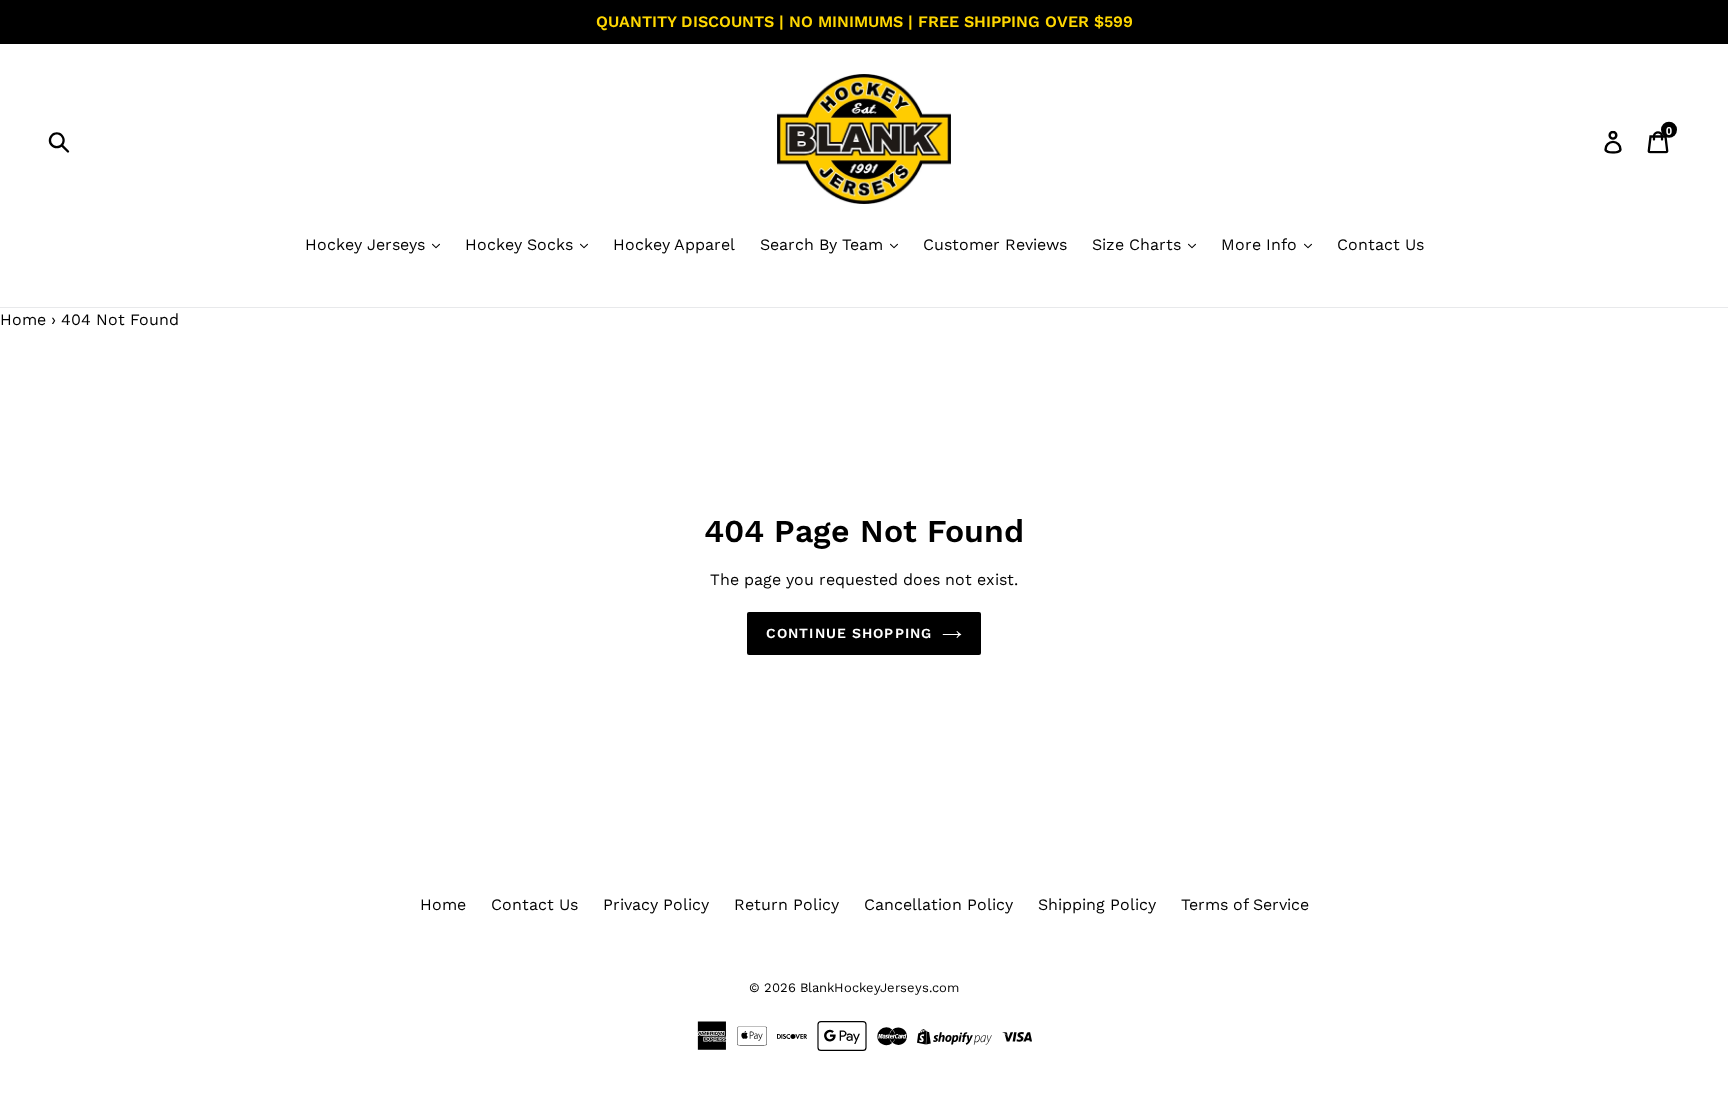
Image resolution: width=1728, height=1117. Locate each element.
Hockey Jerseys (367, 244)
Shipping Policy (1097, 904)
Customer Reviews (995, 244)
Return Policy (786, 904)
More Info (1261, 244)
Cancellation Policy (938, 904)
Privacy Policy (656, 904)
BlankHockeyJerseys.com (879, 987)
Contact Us (1380, 244)
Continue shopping (849, 633)
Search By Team (824, 244)
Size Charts (1139, 244)
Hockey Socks (521, 244)
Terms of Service (1245, 904)
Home (23, 319)
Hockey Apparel (674, 244)
